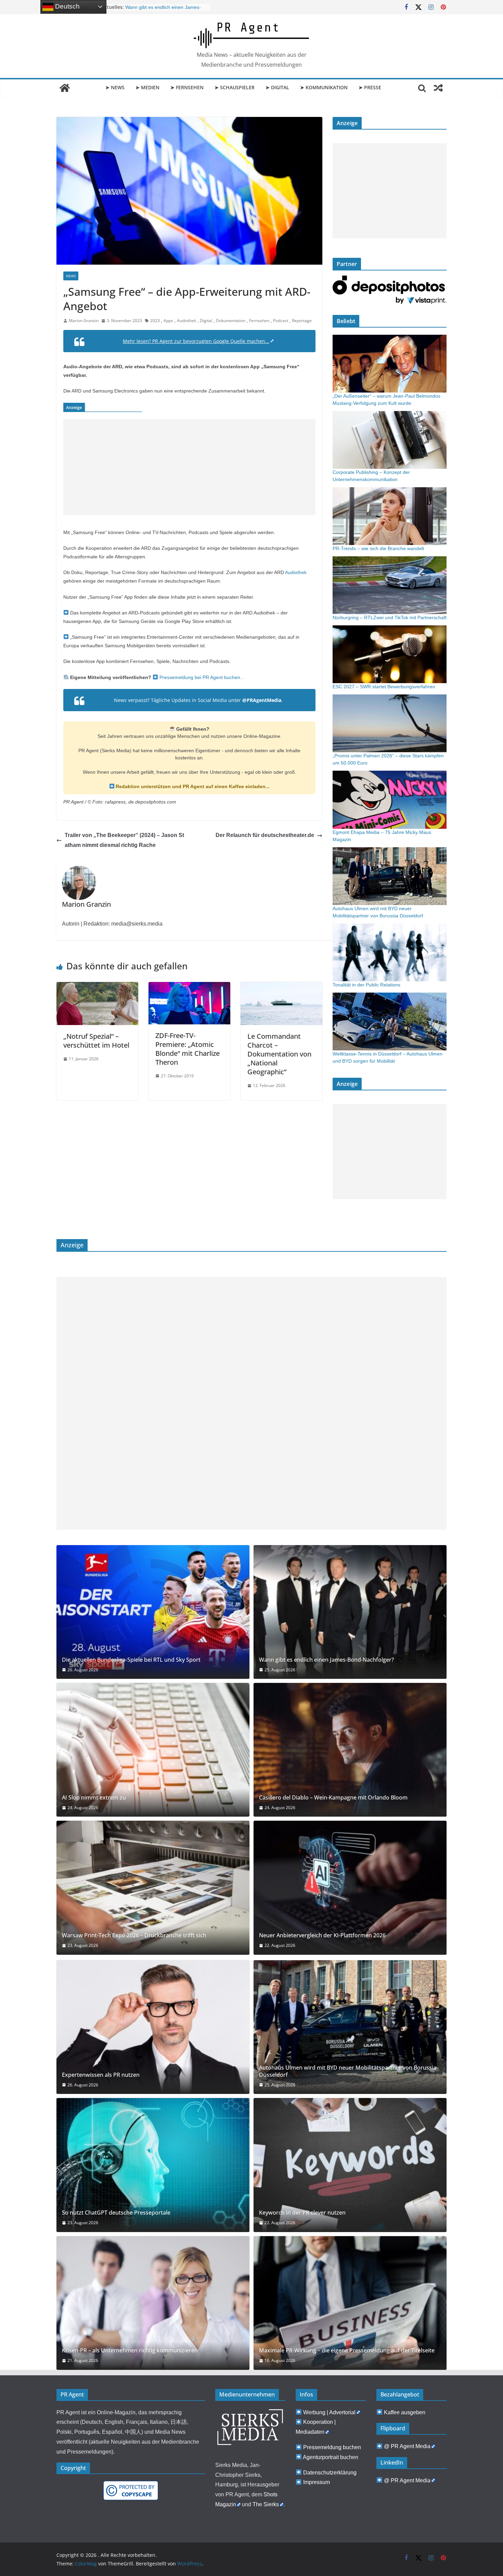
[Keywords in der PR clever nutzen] (350, 2165)
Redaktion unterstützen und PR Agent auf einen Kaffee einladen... (192, 786)
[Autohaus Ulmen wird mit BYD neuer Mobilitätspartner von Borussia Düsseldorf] (350, 2027)
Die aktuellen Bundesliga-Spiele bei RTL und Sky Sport (131, 1660)
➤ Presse (370, 87)
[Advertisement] (189, 467)
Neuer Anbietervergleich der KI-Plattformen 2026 (322, 1935)
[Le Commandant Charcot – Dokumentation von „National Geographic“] (281, 987)
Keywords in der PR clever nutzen (302, 2213)
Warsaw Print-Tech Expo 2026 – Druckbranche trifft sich (134, 1935)
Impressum (317, 2482)
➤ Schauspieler (235, 87)
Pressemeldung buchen (332, 2447)
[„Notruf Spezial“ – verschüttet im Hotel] (97, 987)
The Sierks (266, 2504)
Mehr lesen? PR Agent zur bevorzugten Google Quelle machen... (196, 341)
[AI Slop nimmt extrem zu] (153, 1750)
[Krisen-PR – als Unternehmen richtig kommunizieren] (153, 2303)
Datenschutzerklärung (330, 2473)
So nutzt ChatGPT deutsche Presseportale (116, 2213)
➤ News (115, 87)
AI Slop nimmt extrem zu (94, 1798)
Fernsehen (259, 321)
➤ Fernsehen (187, 87)
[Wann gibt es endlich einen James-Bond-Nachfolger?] (350, 1612)
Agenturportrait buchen (331, 2457)
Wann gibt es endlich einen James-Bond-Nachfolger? (326, 1660)
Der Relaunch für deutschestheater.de (265, 835)
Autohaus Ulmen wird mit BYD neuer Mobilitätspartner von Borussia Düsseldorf (165, 10)
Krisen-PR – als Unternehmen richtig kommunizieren (130, 2351)
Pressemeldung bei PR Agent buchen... (201, 677)
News (71, 276)
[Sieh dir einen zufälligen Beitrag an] (438, 88)
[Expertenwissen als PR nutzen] (153, 2027)
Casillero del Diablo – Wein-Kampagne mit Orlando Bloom (333, 1798)
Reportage (302, 321)
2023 (155, 321)
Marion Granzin (84, 321)
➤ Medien (147, 87)
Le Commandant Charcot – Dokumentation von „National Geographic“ (279, 1054)
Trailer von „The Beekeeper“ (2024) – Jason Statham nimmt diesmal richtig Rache (124, 840)
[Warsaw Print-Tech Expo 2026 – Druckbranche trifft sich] (153, 1888)
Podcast (281, 321)
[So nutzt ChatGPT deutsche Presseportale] (153, 2165)
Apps (168, 321)
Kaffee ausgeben (405, 2412)
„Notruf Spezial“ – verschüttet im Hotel (96, 1041)
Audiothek (186, 321)
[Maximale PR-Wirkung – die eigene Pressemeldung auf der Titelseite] (350, 2303)
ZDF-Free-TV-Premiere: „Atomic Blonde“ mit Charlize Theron (188, 1049)
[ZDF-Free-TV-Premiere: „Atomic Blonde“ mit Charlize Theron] (189, 987)
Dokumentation (231, 321)
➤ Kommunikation (324, 87)
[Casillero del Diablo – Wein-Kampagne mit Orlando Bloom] (350, 1750)
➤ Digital (277, 87)
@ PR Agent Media (407, 2446)
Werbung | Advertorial (329, 2412)
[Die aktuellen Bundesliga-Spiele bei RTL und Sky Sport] (153, 1612)
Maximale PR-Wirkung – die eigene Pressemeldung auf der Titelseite (347, 2351)
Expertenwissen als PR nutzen (101, 2075)
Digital (206, 321)
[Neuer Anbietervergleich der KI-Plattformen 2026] (350, 1888)
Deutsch (67, 6)
